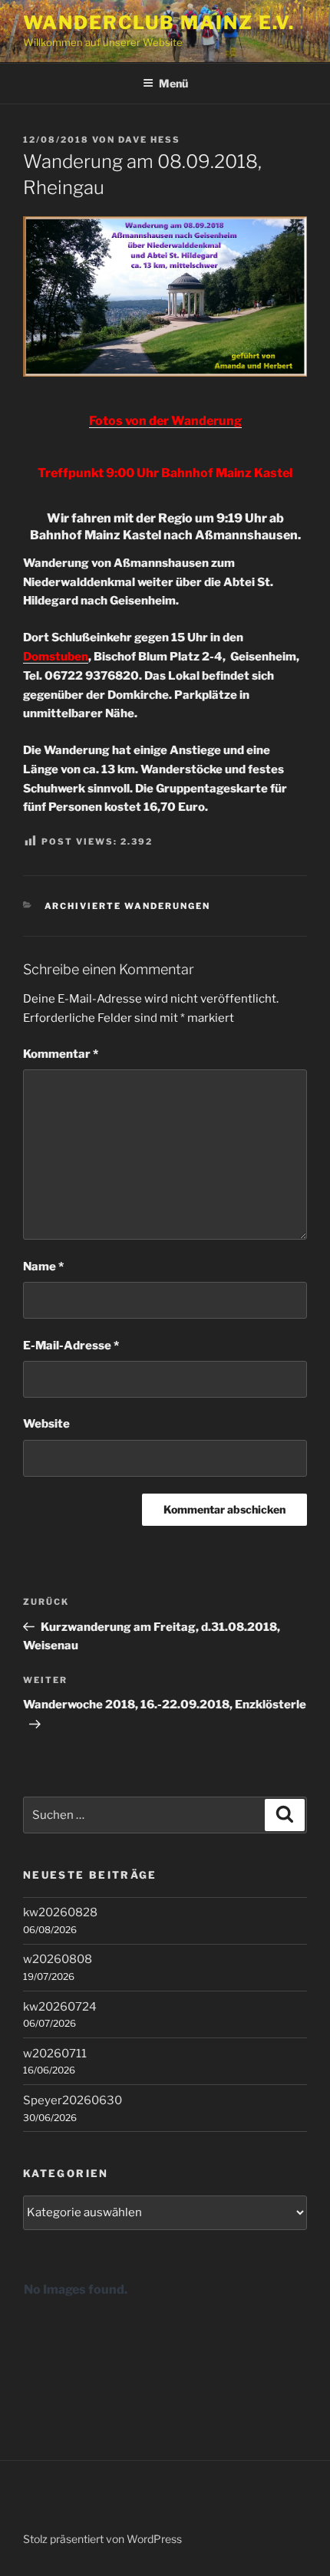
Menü (173, 83)
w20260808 (58, 1959)
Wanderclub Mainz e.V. (159, 23)
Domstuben (56, 657)
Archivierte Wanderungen (128, 906)
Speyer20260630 (73, 2100)
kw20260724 (60, 2007)
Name (43, 1267)
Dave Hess (149, 140)
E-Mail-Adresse (71, 1346)
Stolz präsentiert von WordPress (102, 2539)
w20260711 (55, 2054)
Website (46, 1424)
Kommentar (61, 1054)
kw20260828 (60, 1912)
